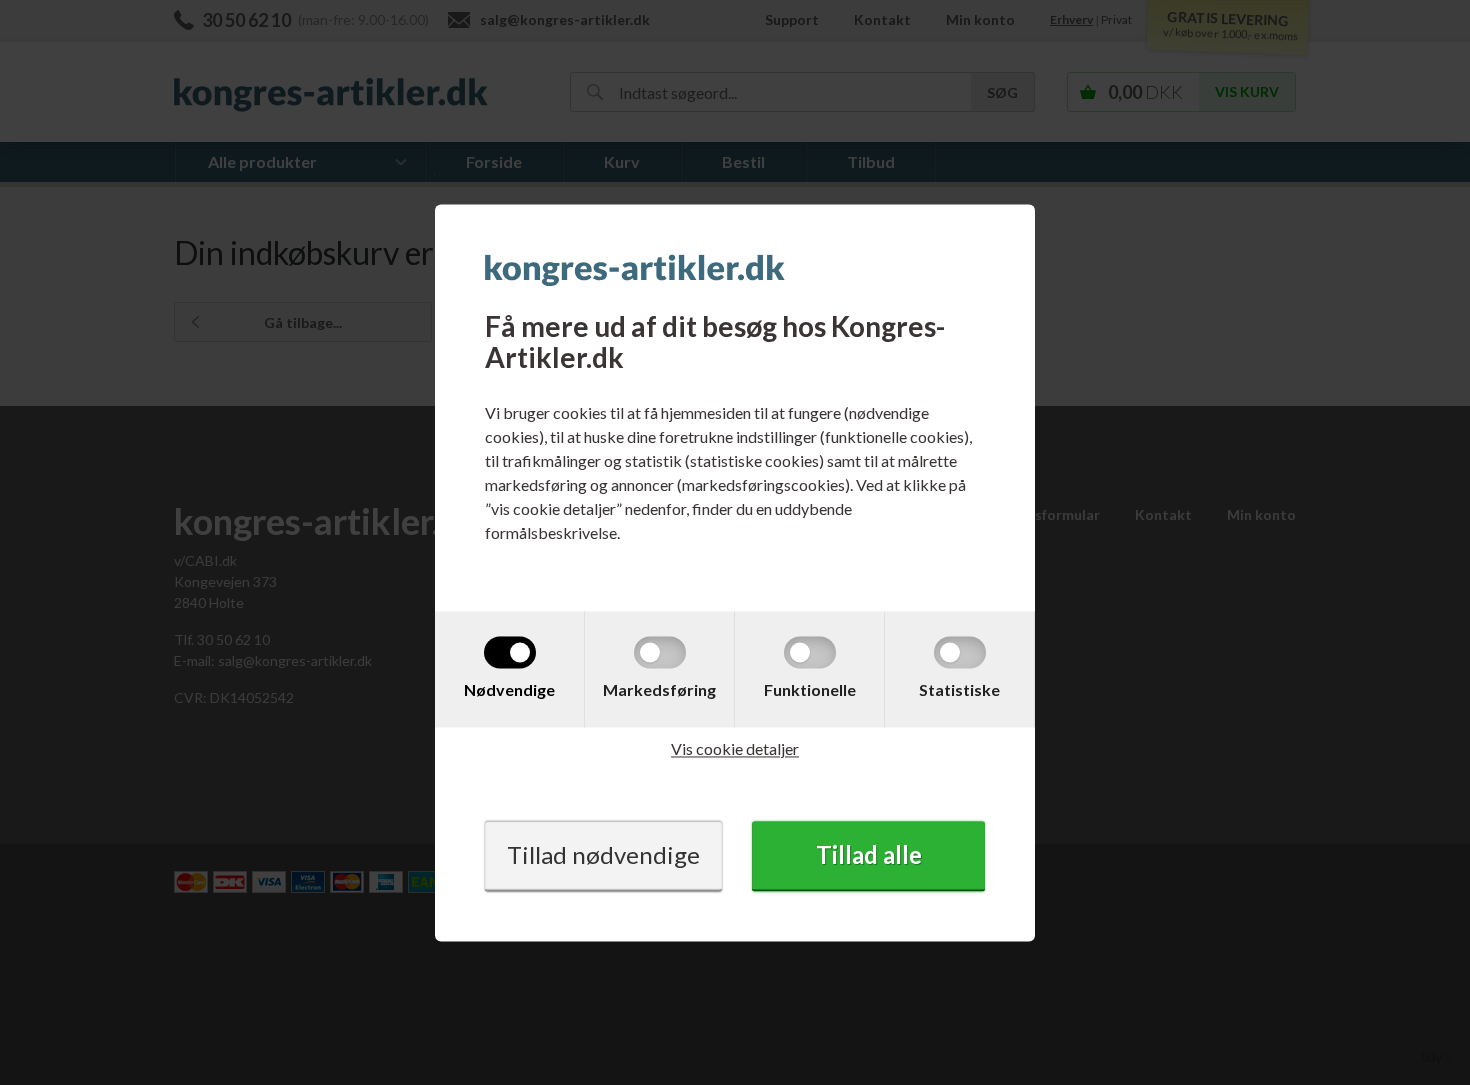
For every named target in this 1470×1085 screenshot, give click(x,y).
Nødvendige (509, 689)
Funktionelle (810, 689)
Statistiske (959, 689)
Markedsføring (659, 689)
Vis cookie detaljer (735, 748)
